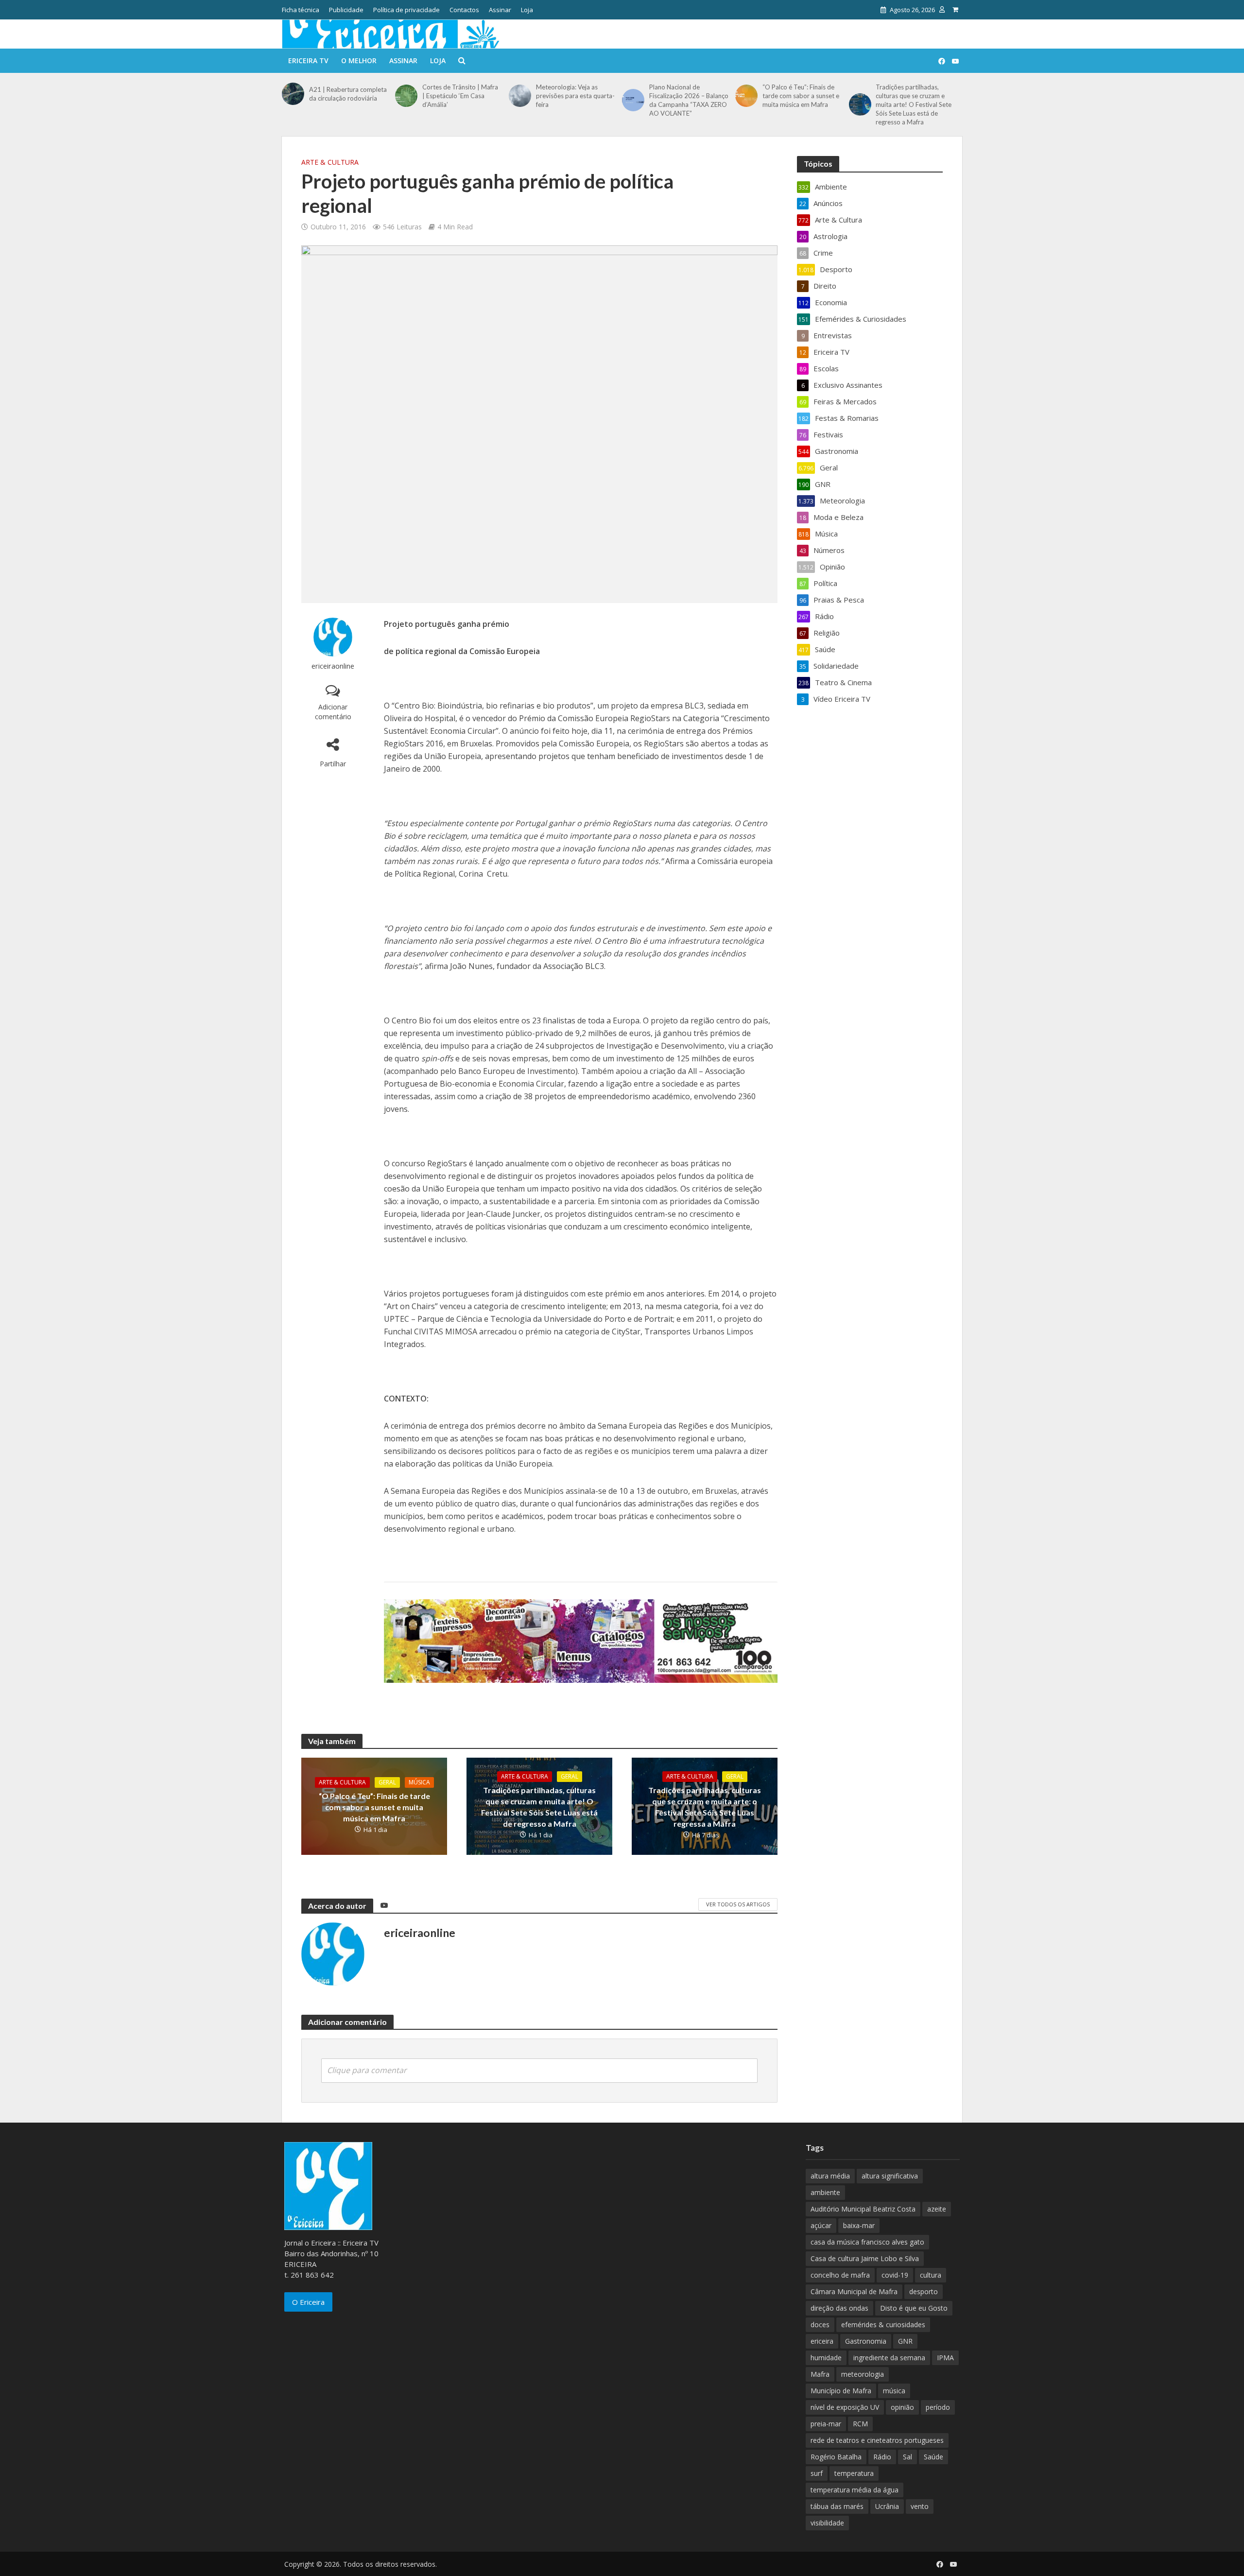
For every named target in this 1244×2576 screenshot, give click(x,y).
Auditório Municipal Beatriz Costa (863, 2209)
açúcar (821, 2225)
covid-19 (895, 2275)
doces (820, 2325)
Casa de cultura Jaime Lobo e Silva (865, 2258)
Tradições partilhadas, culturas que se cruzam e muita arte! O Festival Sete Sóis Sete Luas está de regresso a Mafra (914, 104)
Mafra (820, 2374)
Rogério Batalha (836, 2457)
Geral (387, 1782)
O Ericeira (308, 2302)
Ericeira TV (308, 61)
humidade (826, 2358)
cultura (931, 2275)
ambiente (825, 2192)
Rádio (882, 2457)
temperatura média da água (855, 2490)
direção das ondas (839, 2308)
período (938, 2407)
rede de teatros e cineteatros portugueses (877, 2440)
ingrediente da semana (889, 2358)
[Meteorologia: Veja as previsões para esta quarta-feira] (520, 96)
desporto (924, 2291)
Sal (907, 2457)
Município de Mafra (841, 2391)
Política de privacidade (406, 10)
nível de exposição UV (845, 2407)
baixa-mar (859, 2225)
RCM (860, 2424)
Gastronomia (866, 2341)
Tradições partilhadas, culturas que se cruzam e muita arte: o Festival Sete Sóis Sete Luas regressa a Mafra (705, 1807)
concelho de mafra (840, 2275)
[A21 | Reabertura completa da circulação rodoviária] (293, 94)
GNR (905, 2341)
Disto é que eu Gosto (914, 2308)
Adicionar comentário (333, 712)
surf (817, 2473)
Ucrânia (887, 2506)
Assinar (500, 10)
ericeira (822, 2341)
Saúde (933, 2457)
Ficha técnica (301, 10)
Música (419, 1782)
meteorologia (863, 2374)
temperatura (854, 2473)
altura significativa (890, 2176)
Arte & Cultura (330, 162)
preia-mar (826, 2424)
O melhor (359, 61)
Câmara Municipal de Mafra (854, 2291)
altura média (830, 2176)
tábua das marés (837, 2506)
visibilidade (827, 2523)
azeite (937, 2209)
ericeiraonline (333, 666)
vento (920, 2506)
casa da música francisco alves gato (867, 2242)
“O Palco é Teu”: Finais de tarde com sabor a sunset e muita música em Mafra (801, 96)
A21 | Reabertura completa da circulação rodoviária (348, 94)
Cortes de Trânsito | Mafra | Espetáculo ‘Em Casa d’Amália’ (460, 96)
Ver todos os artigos (738, 1904)
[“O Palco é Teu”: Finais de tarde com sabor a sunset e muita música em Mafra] (746, 96)
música (894, 2391)
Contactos (464, 10)
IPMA (945, 2358)
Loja (527, 10)
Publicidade (346, 10)
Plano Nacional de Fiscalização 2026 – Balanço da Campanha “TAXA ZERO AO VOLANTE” (689, 100)
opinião (902, 2407)
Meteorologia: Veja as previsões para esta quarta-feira (575, 96)
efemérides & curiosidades (883, 2325)
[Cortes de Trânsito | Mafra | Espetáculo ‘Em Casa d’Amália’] (406, 96)
